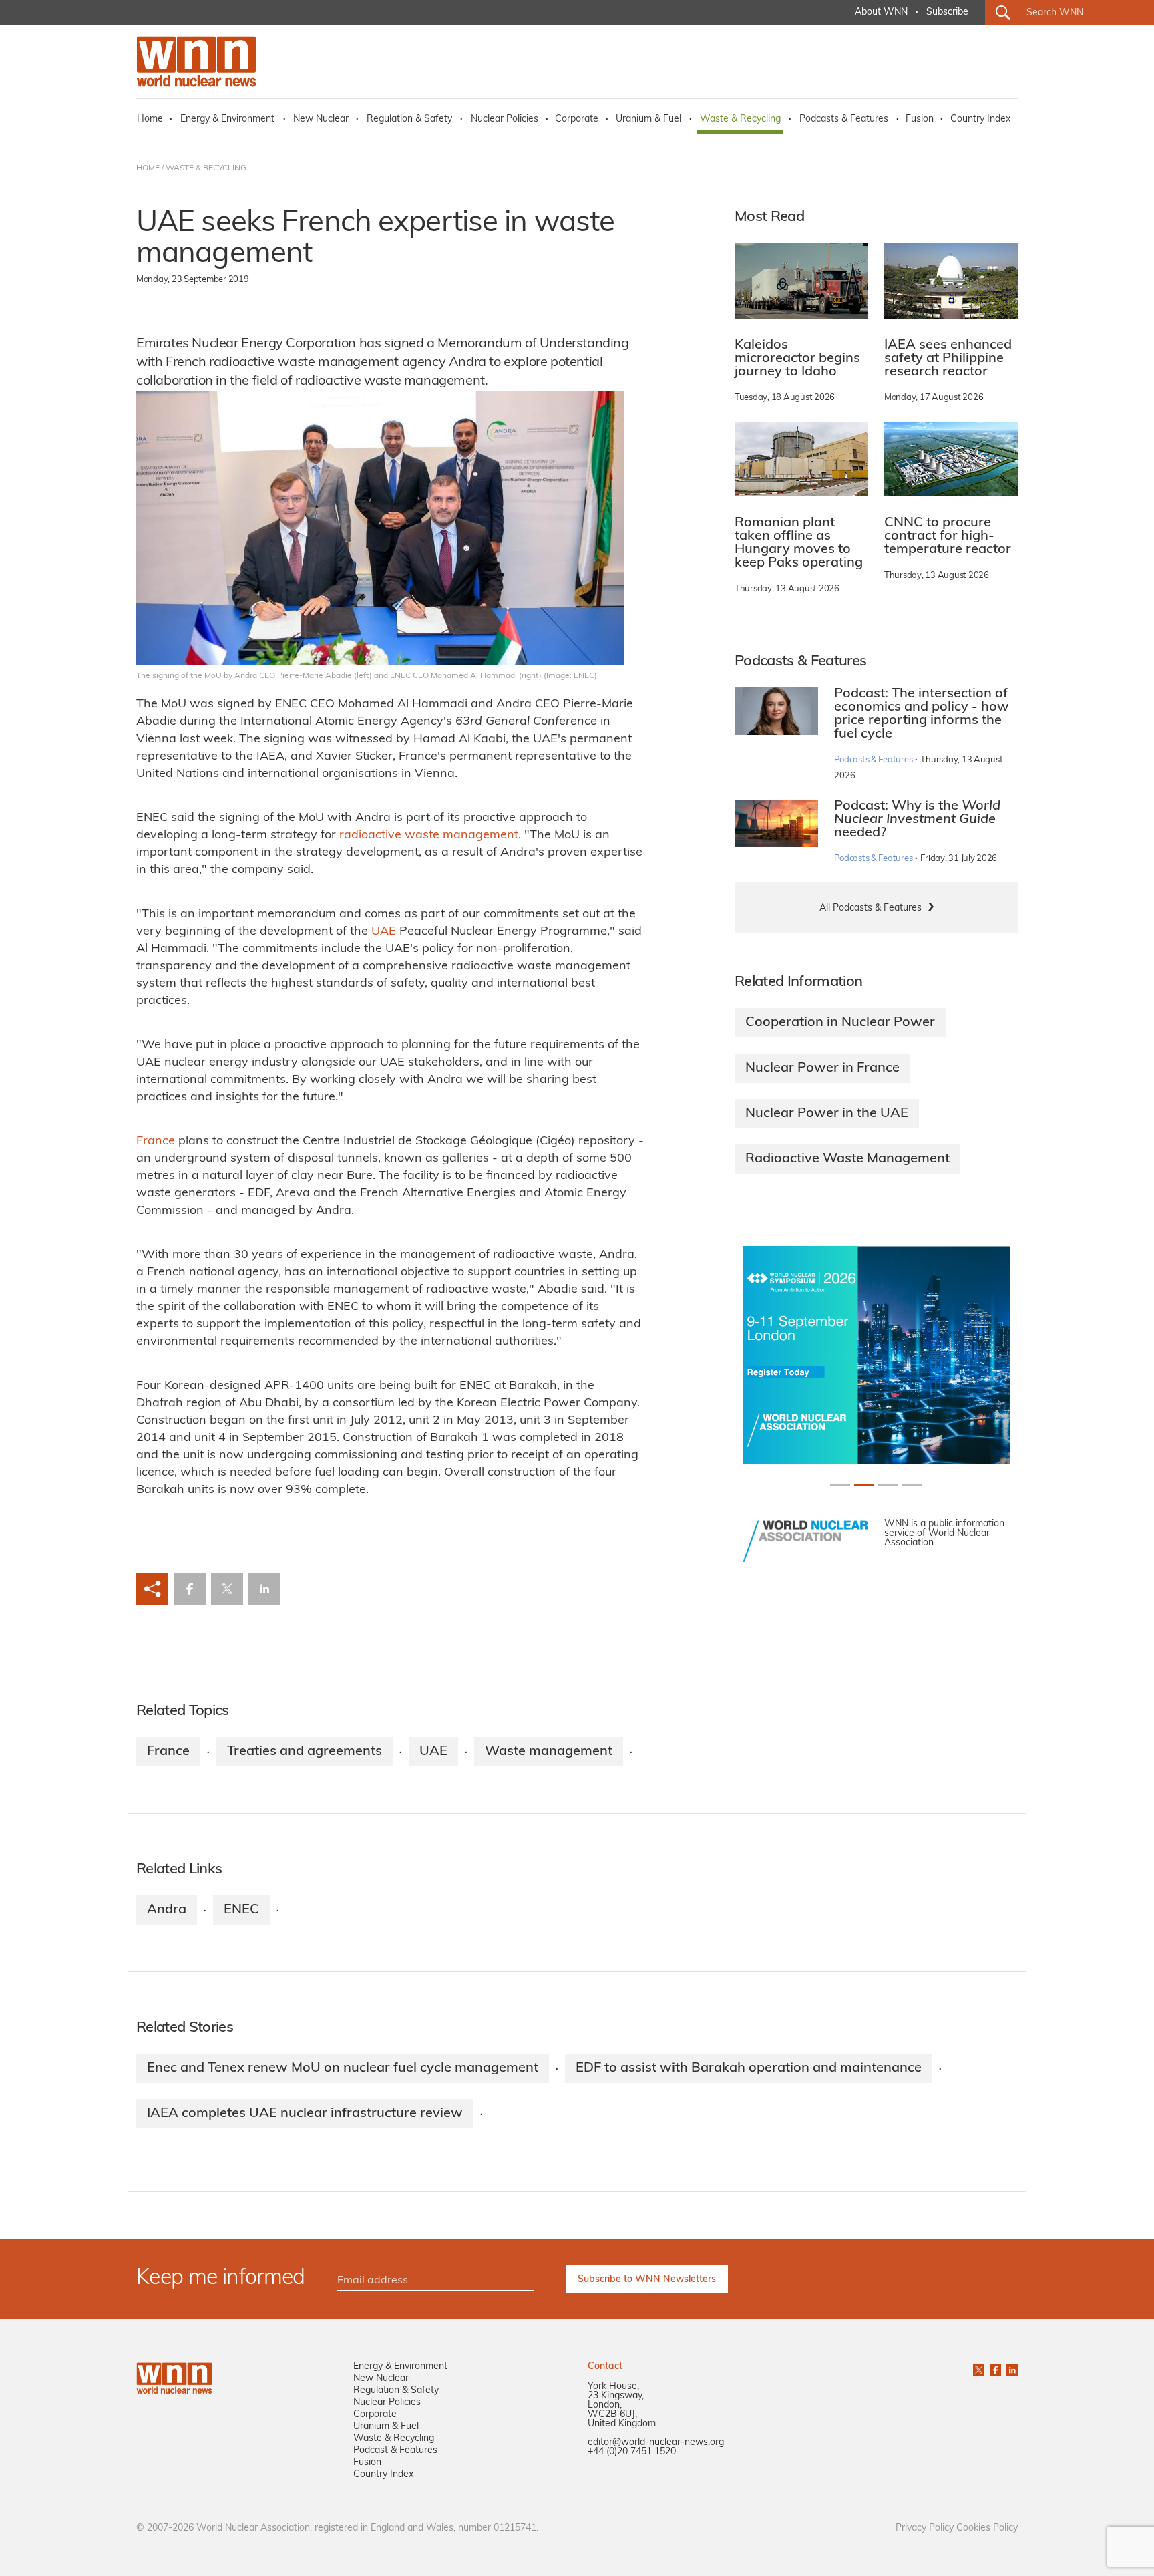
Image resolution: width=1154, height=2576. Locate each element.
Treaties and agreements (305, 1752)
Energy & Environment (227, 119)
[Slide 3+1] (912, 1485)
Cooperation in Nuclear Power (840, 1023)
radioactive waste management (429, 836)
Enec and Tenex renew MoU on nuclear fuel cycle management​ (343, 2068)
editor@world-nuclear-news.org (656, 2443)
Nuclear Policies (505, 119)
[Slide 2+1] (888, 1485)
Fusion (920, 119)
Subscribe (947, 12)
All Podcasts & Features (871, 908)
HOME (148, 168)
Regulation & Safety (409, 119)
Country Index (980, 119)
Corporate (577, 119)
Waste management (549, 1752)
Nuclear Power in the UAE (827, 1114)
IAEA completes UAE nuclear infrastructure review (305, 2114)
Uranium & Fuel (648, 119)
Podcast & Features (395, 2451)
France (156, 1142)
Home (150, 119)
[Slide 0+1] (840, 1485)
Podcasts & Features (844, 119)
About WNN (881, 12)
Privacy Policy (925, 2528)
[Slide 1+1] (864, 1485)
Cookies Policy (987, 2528)
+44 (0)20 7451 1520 (632, 2452)
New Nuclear (321, 119)
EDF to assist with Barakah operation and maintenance (749, 2068)
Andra (167, 1910)
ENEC (241, 1910)
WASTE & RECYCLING (206, 168)
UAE (384, 932)
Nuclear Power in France (822, 1068)
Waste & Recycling (740, 119)
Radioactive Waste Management (847, 1159)
